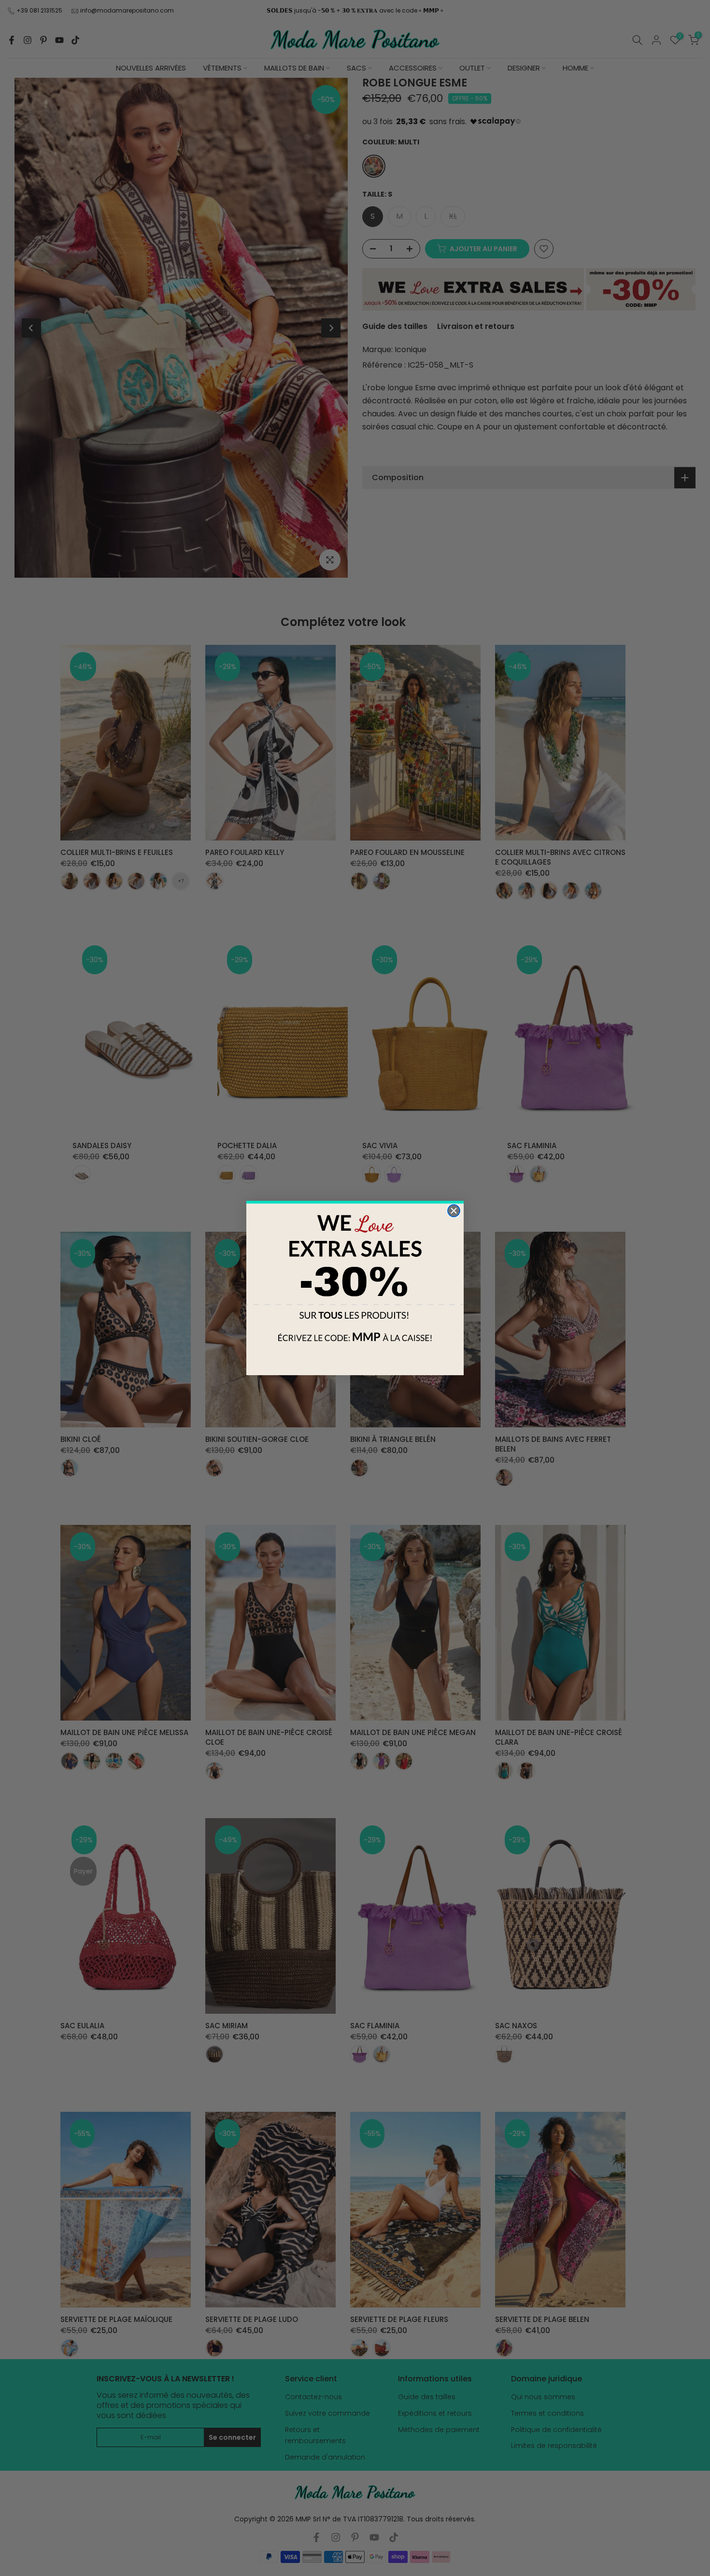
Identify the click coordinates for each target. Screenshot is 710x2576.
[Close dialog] (454, 1211)
